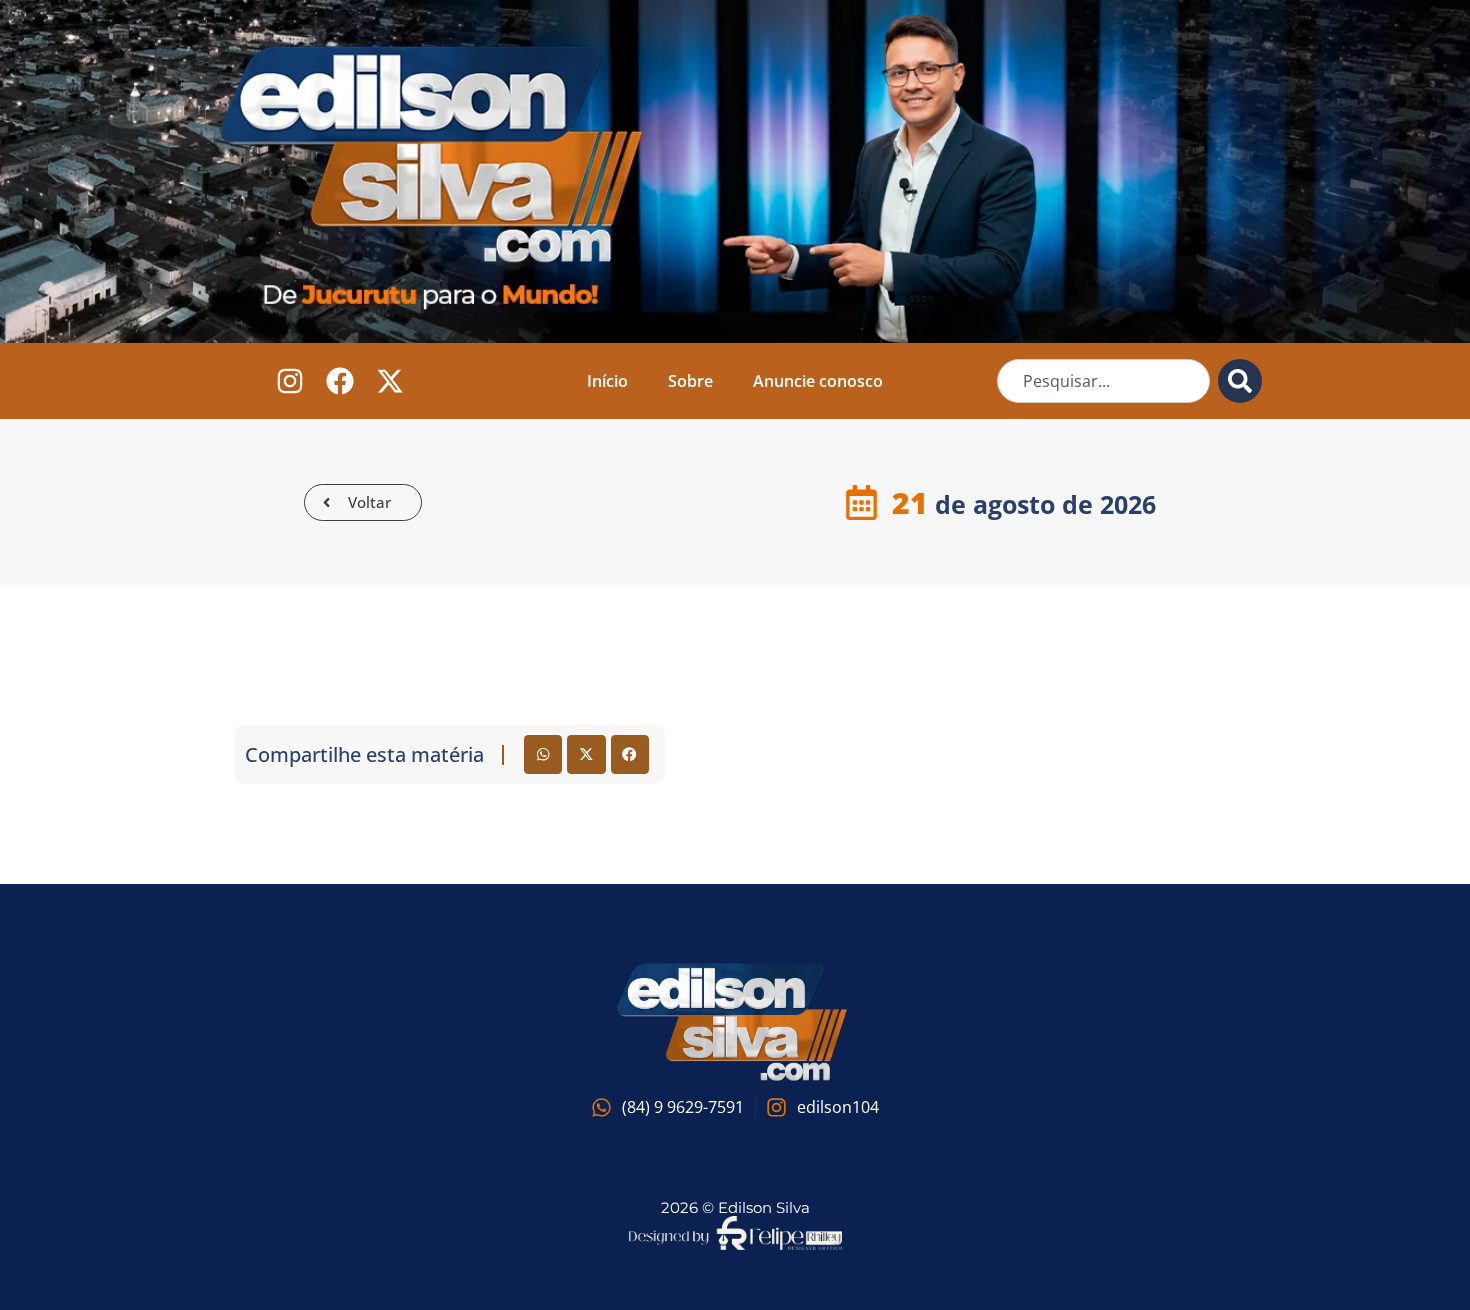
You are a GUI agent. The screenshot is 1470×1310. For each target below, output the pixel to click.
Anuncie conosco (818, 381)
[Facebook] (340, 381)
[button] (543, 754)
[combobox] (1103, 381)
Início (607, 381)
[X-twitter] (390, 381)
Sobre (690, 381)
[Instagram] (290, 381)
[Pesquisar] (1240, 381)
